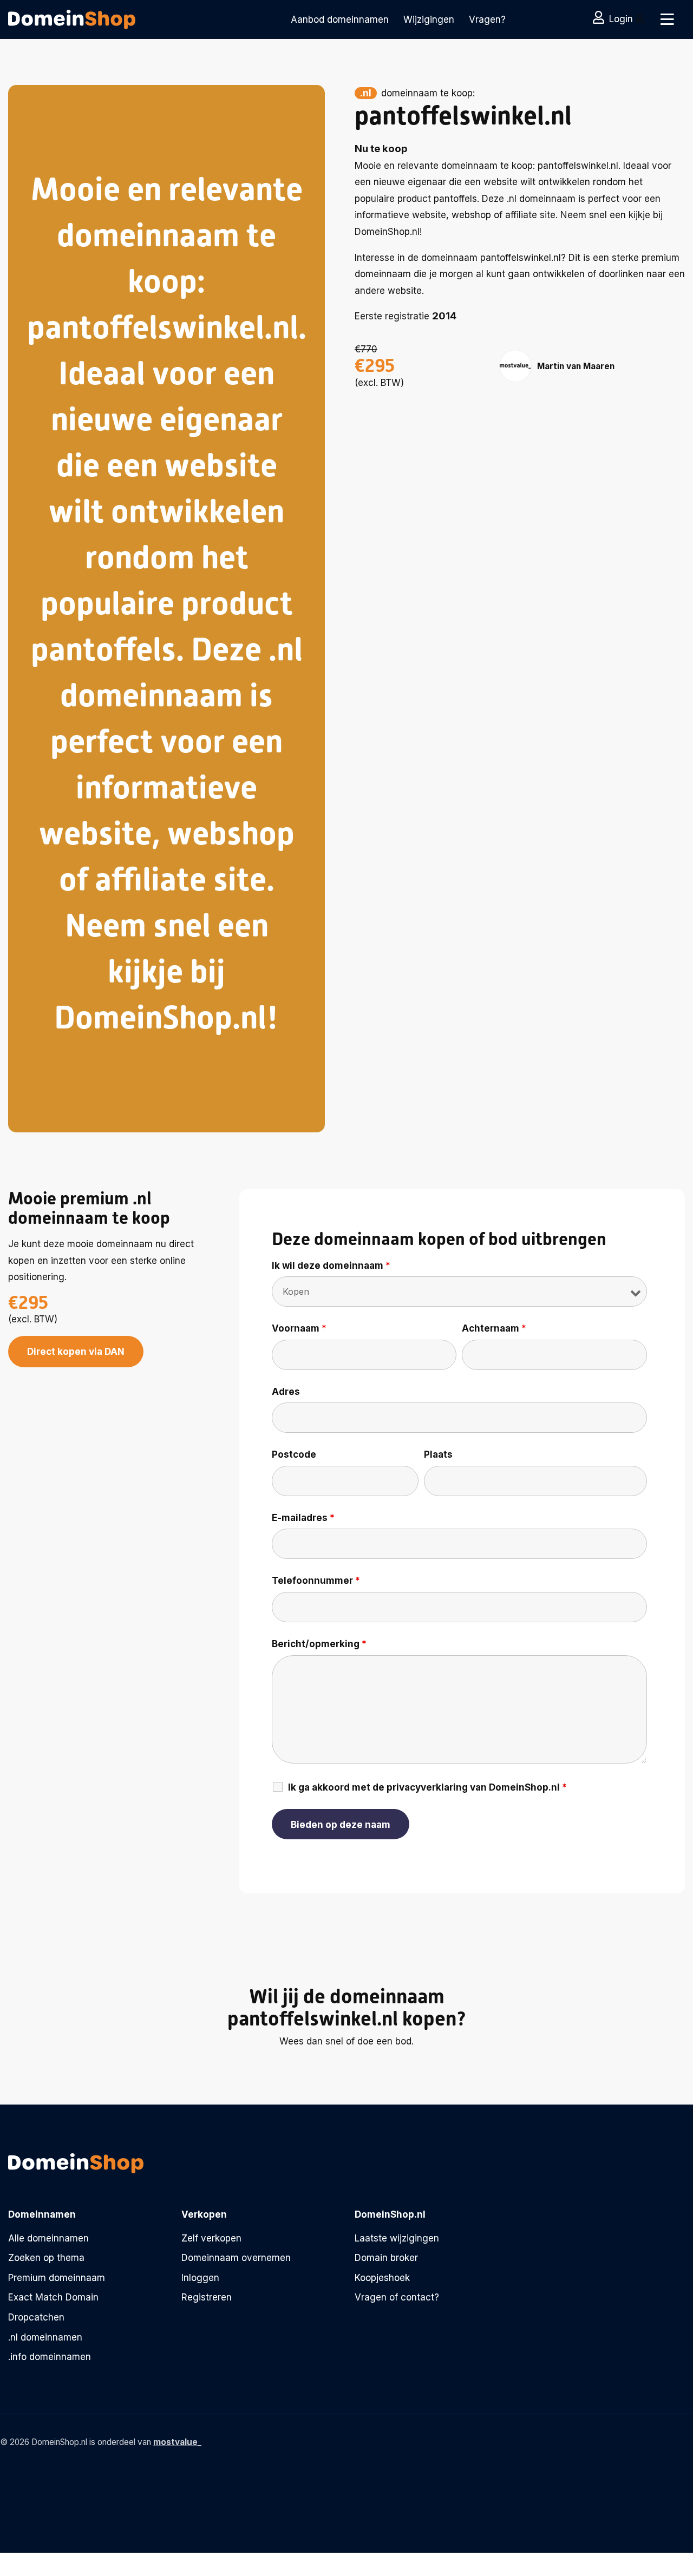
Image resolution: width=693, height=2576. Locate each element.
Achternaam (494, 1328)
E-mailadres (303, 1518)
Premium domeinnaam (57, 2278)
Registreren (207, 2297)
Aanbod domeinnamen (340, 19)
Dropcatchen (36, 2317)
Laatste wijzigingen (397, 2238)
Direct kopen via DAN (76, 1352)
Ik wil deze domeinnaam (331, 1266)
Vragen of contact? (397, 2297)
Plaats (438, 1454)
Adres (286, 1392)
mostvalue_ (177, 2442)
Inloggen (200, 2278)
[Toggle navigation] (667, 19)
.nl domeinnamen (45, 2337)
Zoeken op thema (46, 2258)
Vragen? (487, 19)
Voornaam (299, 1328)
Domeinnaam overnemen (236, 2258)
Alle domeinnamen (48, 2238)
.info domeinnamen (50, 2357)
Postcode (294, 1454)
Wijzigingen (429, 19)
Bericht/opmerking (319, 1644)
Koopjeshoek (382, 2278)
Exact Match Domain (53, 2297)
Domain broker (386, 2258)
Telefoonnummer (316, 1581)
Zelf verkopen (211, 2238)
